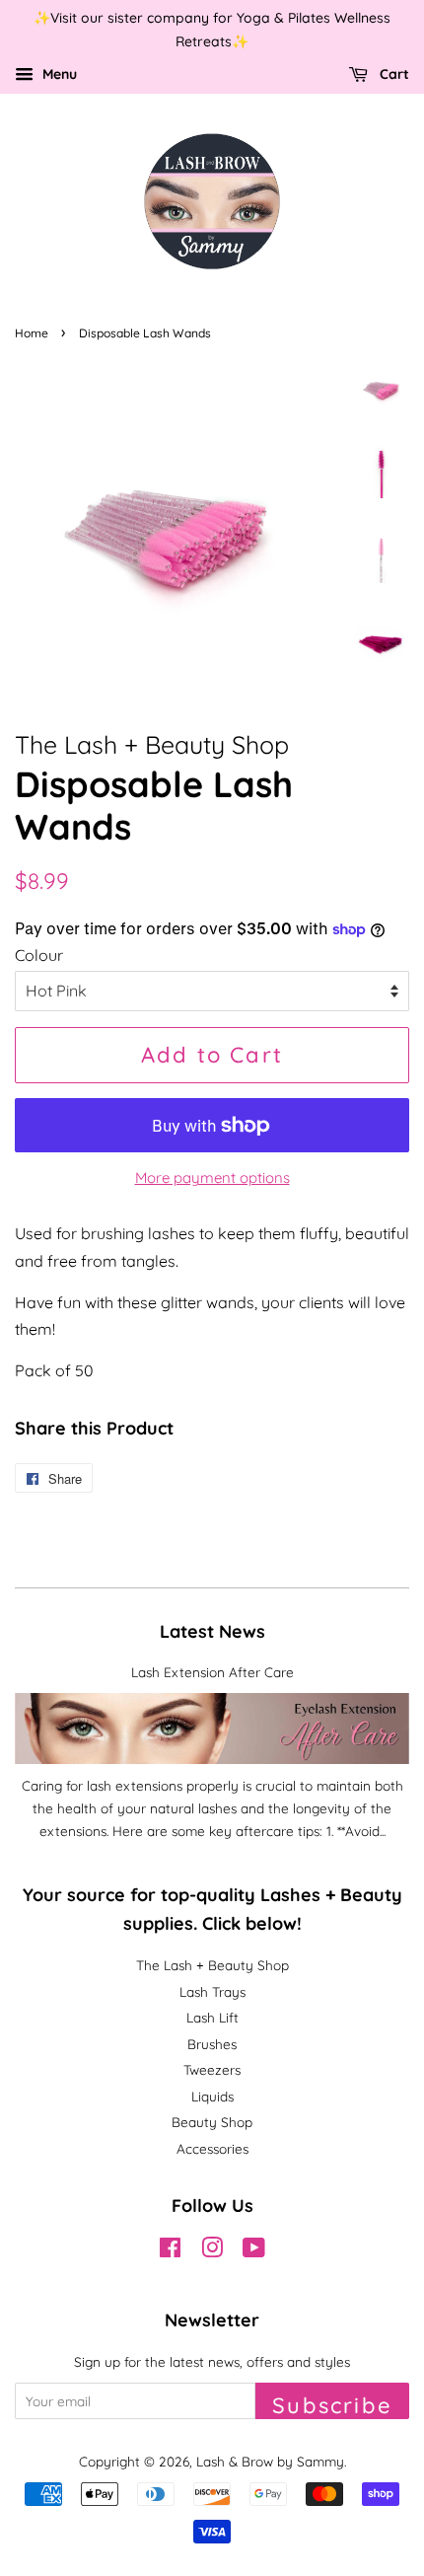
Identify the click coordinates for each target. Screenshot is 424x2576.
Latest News (212, 1631)
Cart (392, 74)
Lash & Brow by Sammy (270, 2461)
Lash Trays (212, 1991)
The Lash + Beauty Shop (212, 1965)
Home (32, 333)
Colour (39, 955)
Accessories (212, 2148)
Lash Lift (212, 2017)
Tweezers (212, 2069)
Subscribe (332, 2405)
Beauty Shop (212, 2122)
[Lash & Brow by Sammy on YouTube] (254, 2251)
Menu (58, 74)
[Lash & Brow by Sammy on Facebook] (170, 2251)
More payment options (212, 1178)
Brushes (212, 2044)
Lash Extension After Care (212, 1672)
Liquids (212, 2096)
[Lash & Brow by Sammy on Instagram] (212, 2251)
